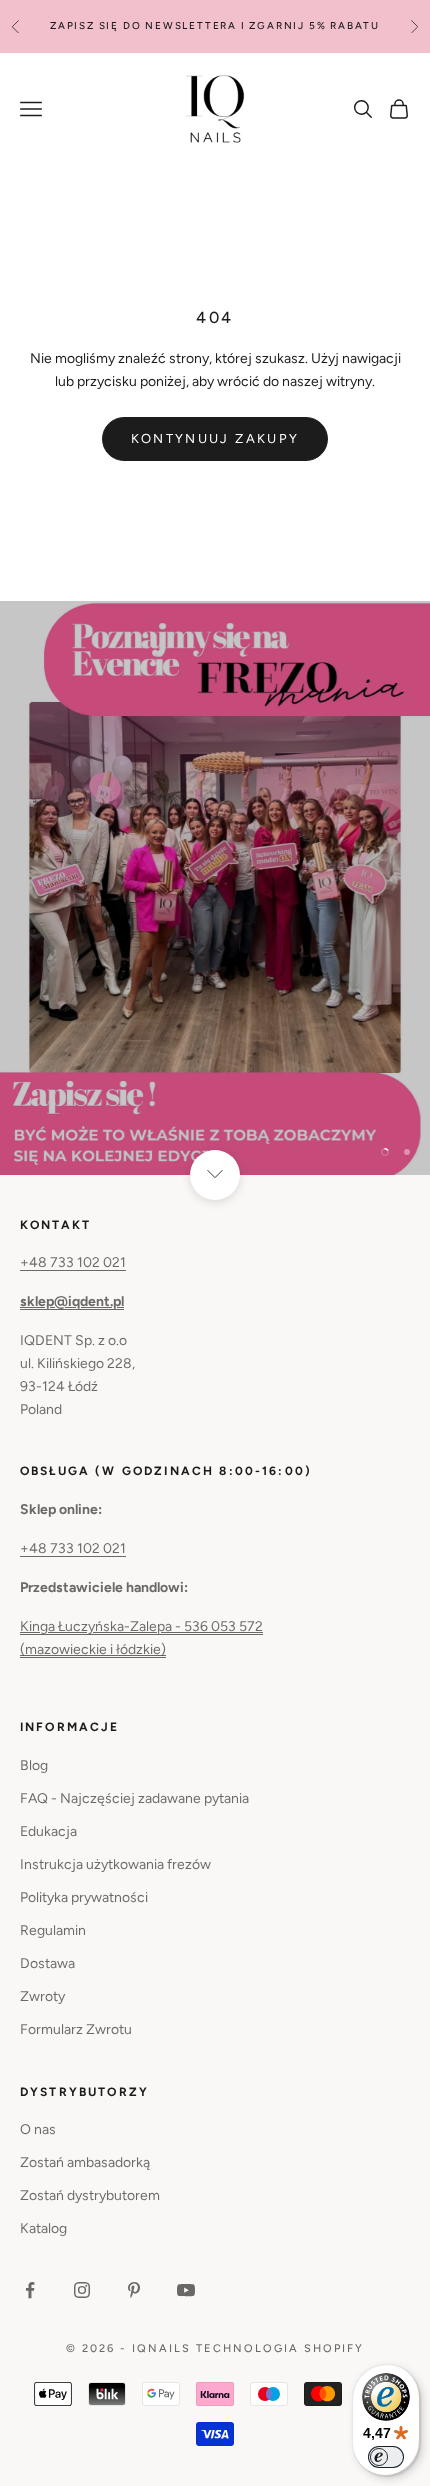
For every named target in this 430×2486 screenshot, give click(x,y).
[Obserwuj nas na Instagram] (82, 2290)
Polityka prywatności (84, 1897)
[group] (215, 887)
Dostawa (47, 1963)
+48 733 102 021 (73, 1262)
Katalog (43, 2228)
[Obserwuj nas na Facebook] (30, 2290)
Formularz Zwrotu (76, 2029)
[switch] (386, 2457)
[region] (215, 887)
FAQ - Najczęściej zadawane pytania (134, 1798)
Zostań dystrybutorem (90, 2195)
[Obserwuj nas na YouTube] (186, 2290)
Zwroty (42, 1996)
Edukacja (48, 1831)
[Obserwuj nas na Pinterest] (134, 2290)
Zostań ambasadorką (85, 2162)
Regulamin (53, 1930)
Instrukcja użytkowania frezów (115, 1864)
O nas (38, 2129)
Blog (34, 1765)
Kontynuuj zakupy (215, 438)
